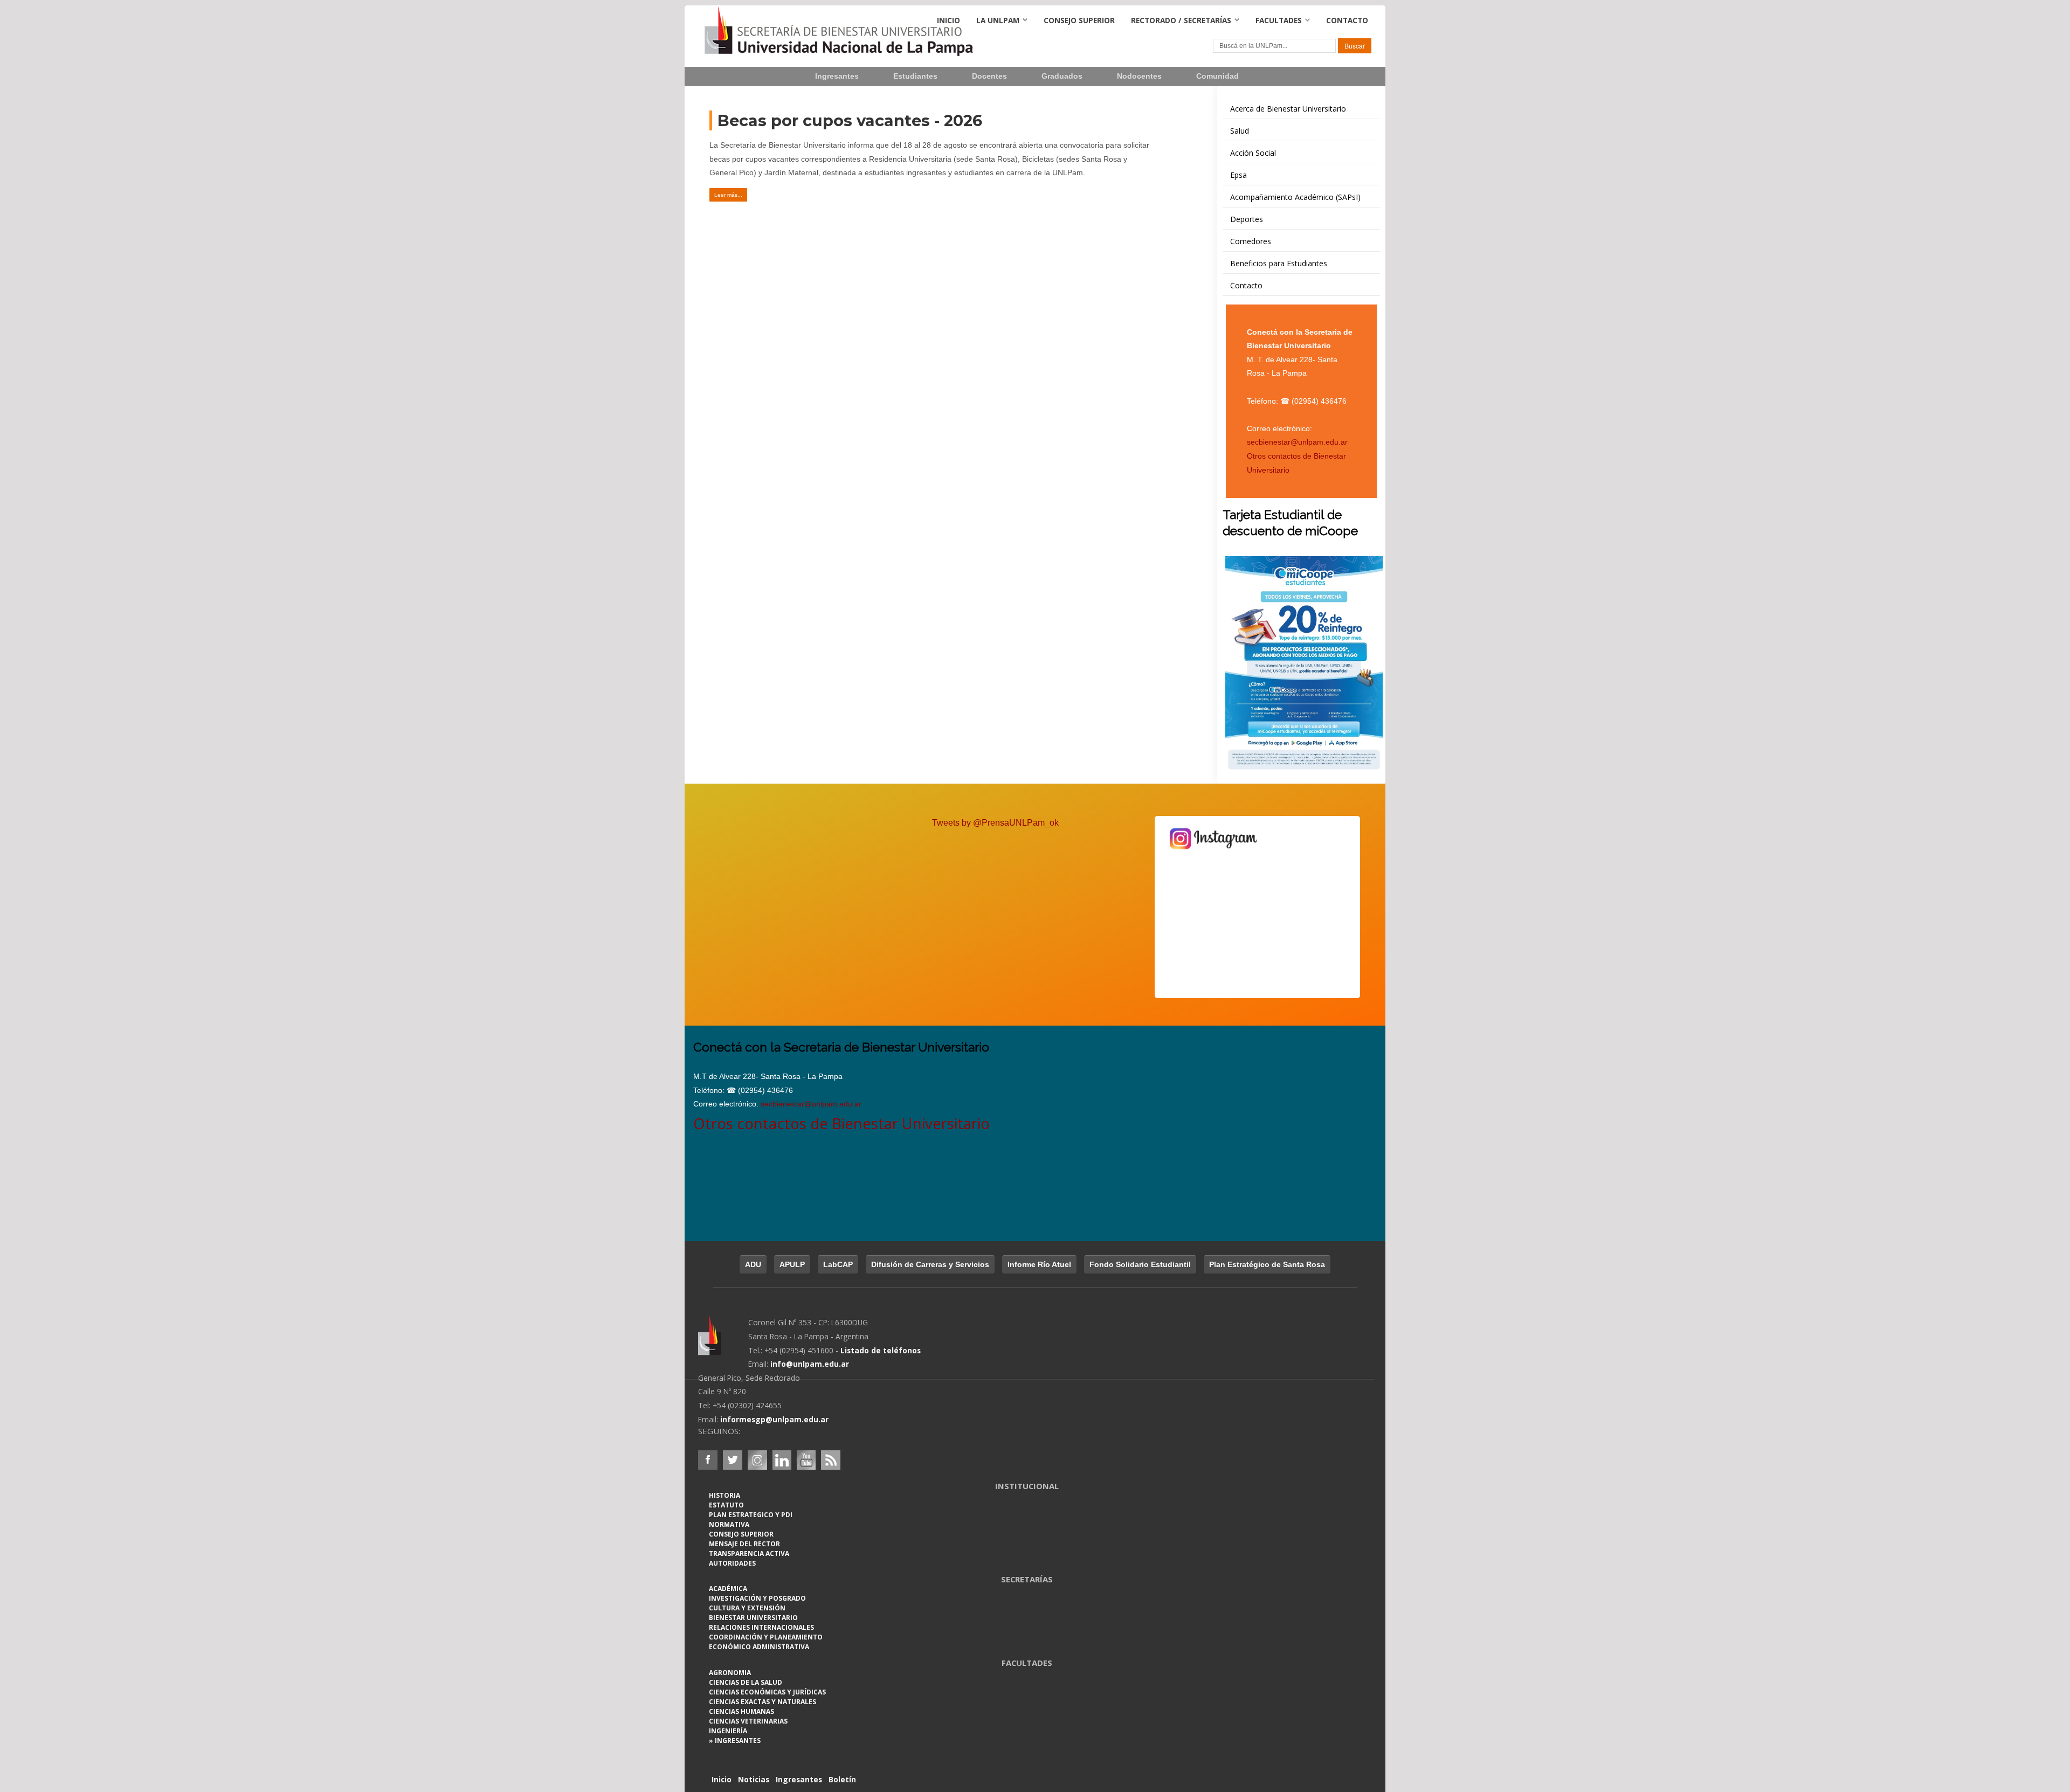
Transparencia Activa (749, 1554)
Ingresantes (837, 76)
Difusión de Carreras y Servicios (930, 1264)
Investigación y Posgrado (757, 1598)
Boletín (842, 1779)
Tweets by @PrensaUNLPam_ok (995, 823)
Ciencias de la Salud (746, 1682)
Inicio (948, 20)
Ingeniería (728, 1731)
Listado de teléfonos (881, 1350)
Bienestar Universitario (753, 1618)
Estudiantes (915, 76)
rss (831, 1460)
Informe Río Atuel (1039, 1264)
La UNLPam (998, 20)
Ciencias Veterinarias (748, 1721)
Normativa (729, 1524)
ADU (753, 1264)
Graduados (1062, 76)
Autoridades (732, 1563)
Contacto (1347, 20)
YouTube (806, 1460)
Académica (728, 1589)
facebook (708, 1460)
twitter (733, 1460)
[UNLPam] (723, 1343)
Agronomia (730, 1673)
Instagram (757, 1460)
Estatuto (726, 1505)
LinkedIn (782, 1460)
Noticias (754, 1779)
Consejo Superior (1079, 20)
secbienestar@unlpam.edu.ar (1297, 442)
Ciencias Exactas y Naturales (763, 1702)
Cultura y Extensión (747, 1608)
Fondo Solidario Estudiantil (1140, 1264)
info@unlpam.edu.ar (810, 1364)
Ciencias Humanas (741, 1711)
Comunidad (1217, 76)
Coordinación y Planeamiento (766, 1637)
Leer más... (728, 195)
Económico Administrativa (759, 1647)
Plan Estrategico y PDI (751, 1515)
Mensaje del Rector (744, 1544)
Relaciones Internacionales (761, 1627)
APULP (792, 1264)
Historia (724, 1495)
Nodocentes (1139, 76)
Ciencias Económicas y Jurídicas (767, 1692)
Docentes (989, 76)
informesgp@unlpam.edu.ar (774, 1419)
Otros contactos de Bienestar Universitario (841, 1123)
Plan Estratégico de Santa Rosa (1267, 1264)
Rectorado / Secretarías (1181, 20)
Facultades (1279, 20)
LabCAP (838, 1264)
